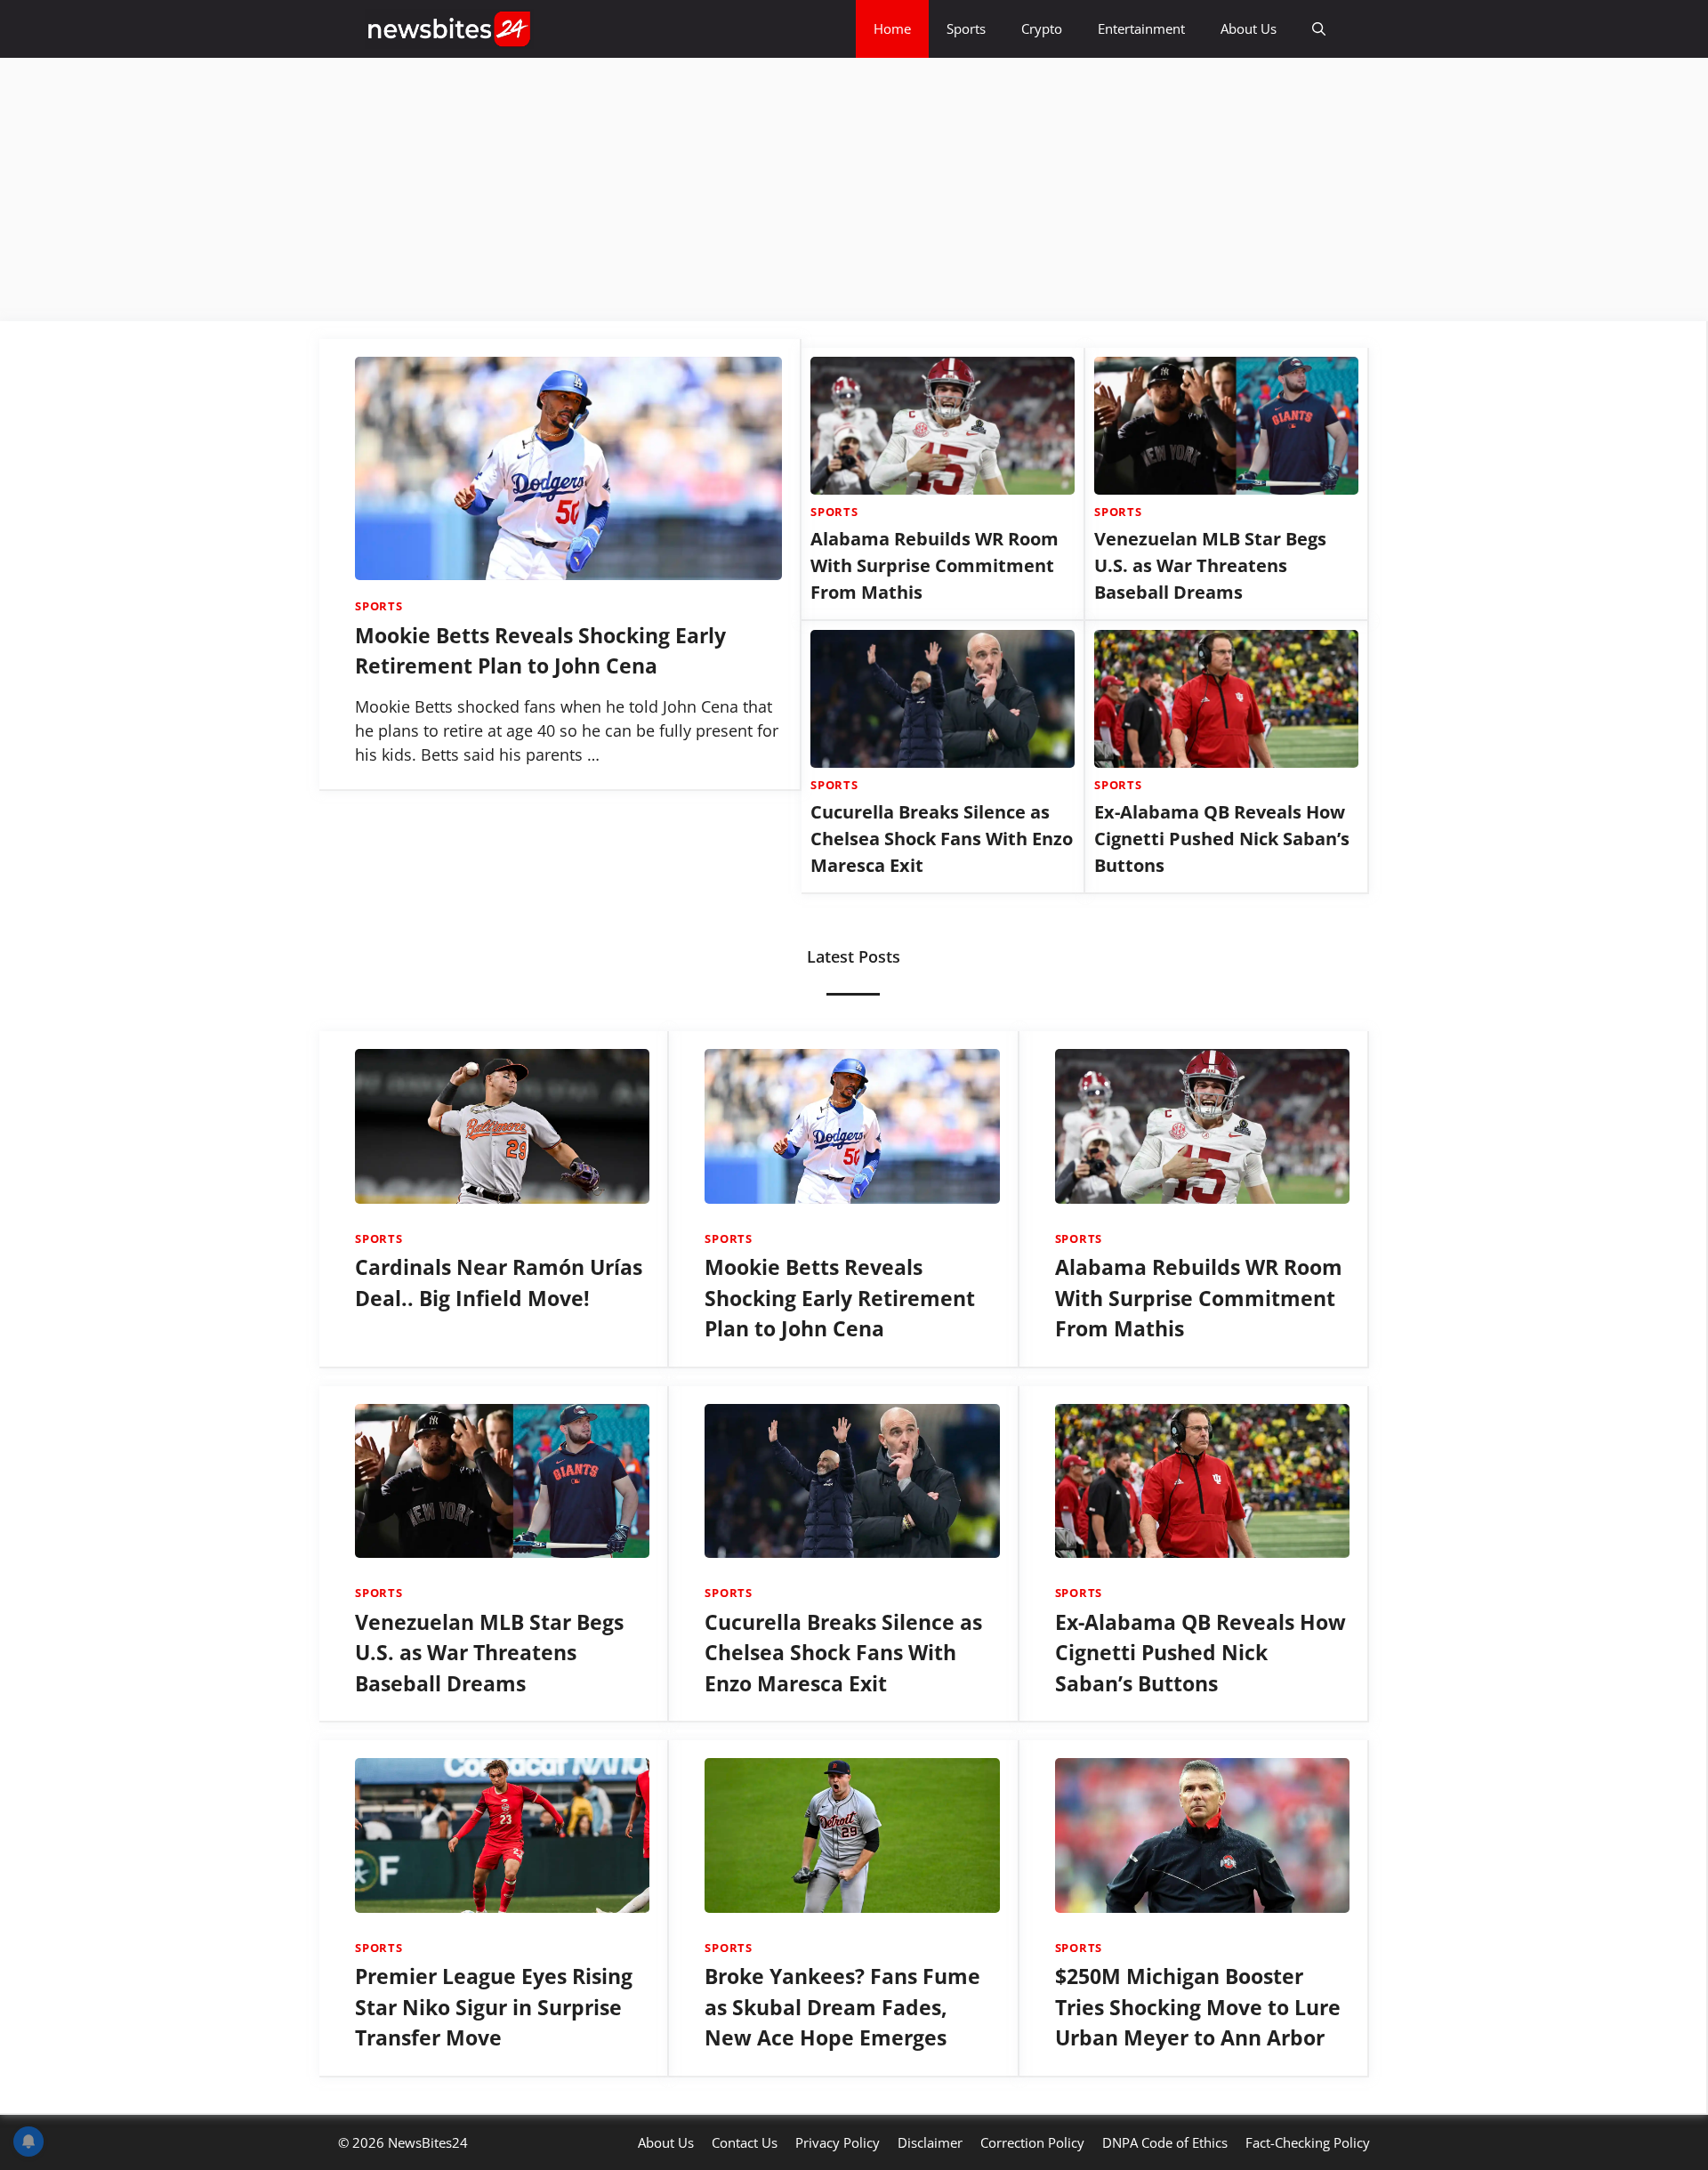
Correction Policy (1032, 2142)
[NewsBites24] (449, 29)
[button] (1319, 29)
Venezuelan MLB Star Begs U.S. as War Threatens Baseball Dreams (1210, 565)
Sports (966, 28)
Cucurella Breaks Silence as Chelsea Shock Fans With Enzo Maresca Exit (942, 839)
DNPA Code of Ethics (1165, 2142)
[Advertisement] (534, 190)
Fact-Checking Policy (1308, 2142)
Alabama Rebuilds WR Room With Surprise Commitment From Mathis (935, 565)
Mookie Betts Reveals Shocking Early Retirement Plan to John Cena (840, 1298)
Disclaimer (930, 2142)
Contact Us (745, 2142)
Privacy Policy (838, 2142)
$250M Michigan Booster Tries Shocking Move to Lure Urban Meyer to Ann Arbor (1198, 2007)
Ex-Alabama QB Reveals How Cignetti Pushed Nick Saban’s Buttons (1222, 839)
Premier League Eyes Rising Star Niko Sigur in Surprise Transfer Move (494, 2007)
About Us (1249, 28)
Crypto (1042, 28)
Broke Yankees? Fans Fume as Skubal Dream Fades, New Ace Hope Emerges (842, 2007)
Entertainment (1141, 28)
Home (892, 28)
